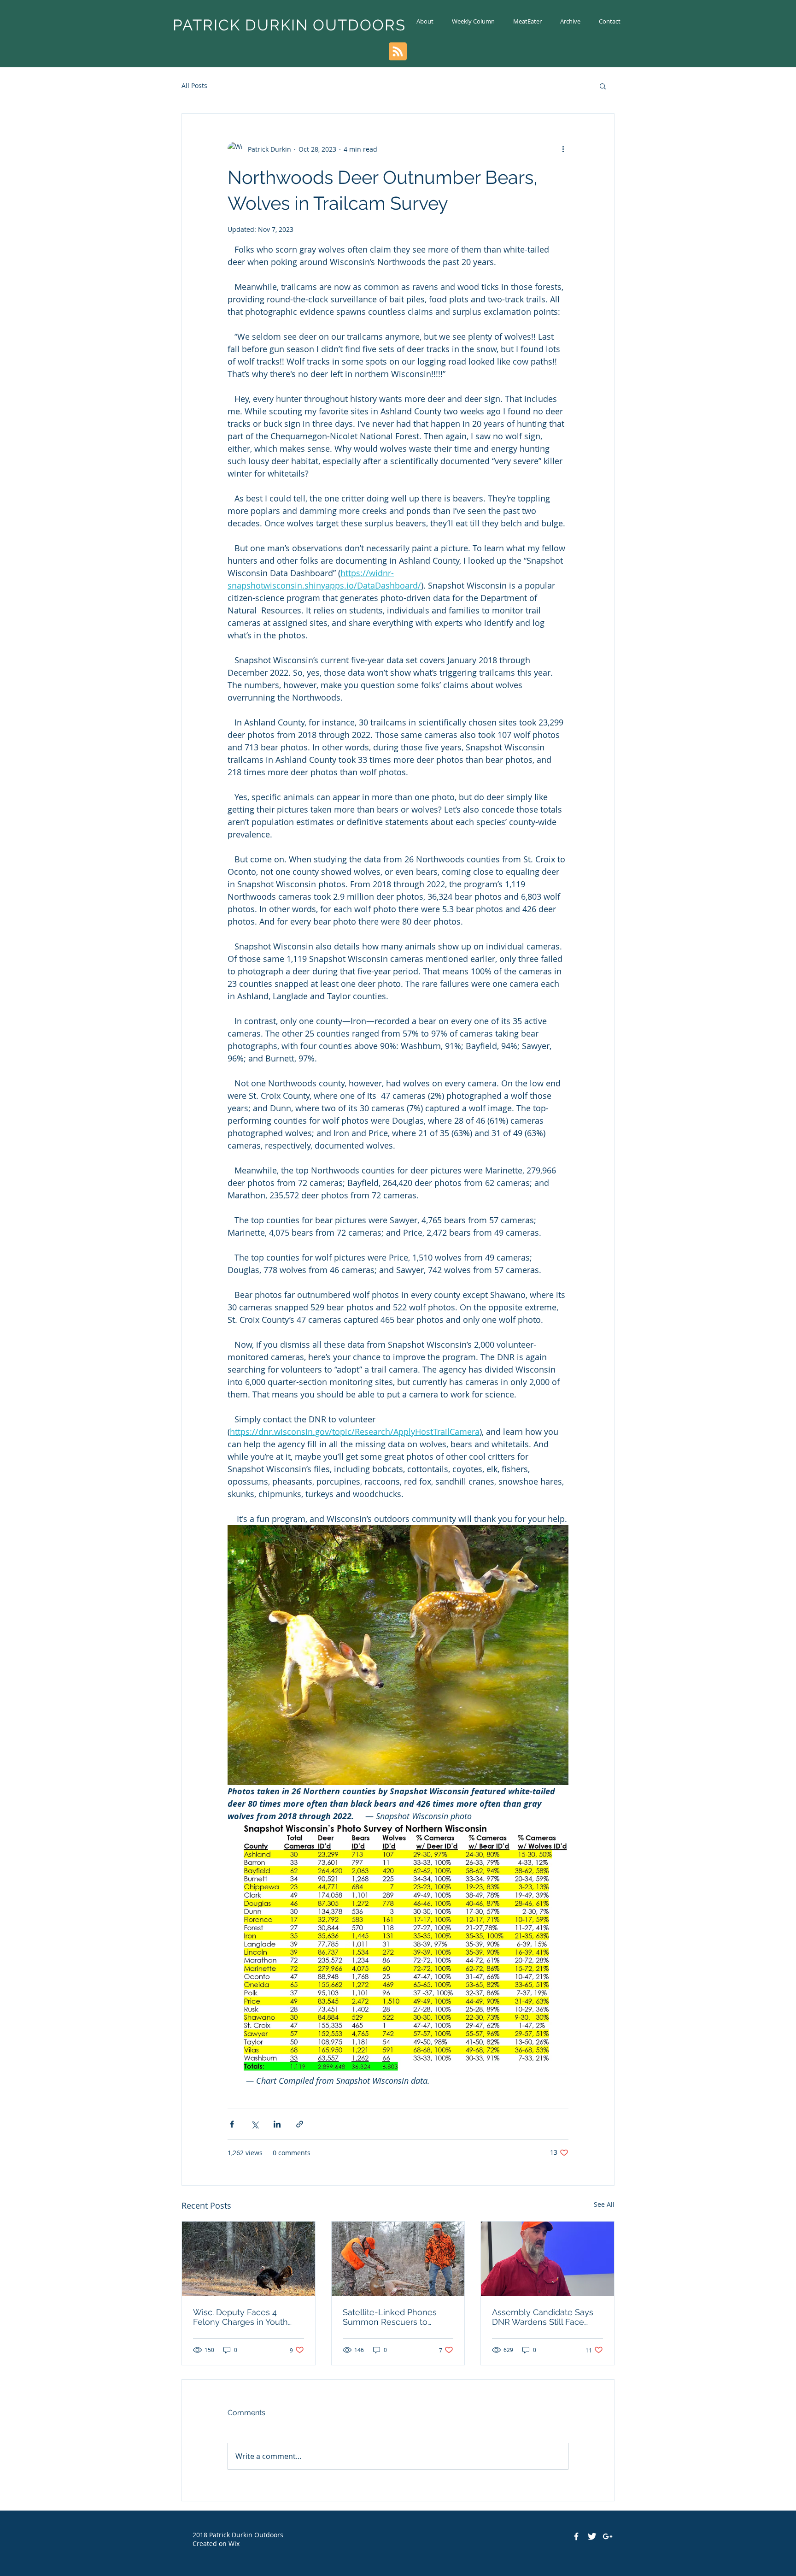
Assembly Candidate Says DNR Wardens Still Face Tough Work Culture (543, 2317)
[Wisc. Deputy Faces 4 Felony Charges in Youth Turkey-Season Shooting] (249, 2259)
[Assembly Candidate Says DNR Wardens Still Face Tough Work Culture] (547, 2259)
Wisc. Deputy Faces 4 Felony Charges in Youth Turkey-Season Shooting (241, 2317)
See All (604, 2204)
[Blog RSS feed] (398, 52)
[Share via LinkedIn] (277, 2124)
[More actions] (563, 149)
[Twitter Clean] (592, 2536)
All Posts (194, 85)
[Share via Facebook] (232, 2124)
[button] (603, 86)
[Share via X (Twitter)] (255, 2124)
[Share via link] (300, 2124)
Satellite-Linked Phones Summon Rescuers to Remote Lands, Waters (390, 2317)
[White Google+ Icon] (608, 2536)
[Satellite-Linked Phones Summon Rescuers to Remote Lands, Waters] (398, 2259)
